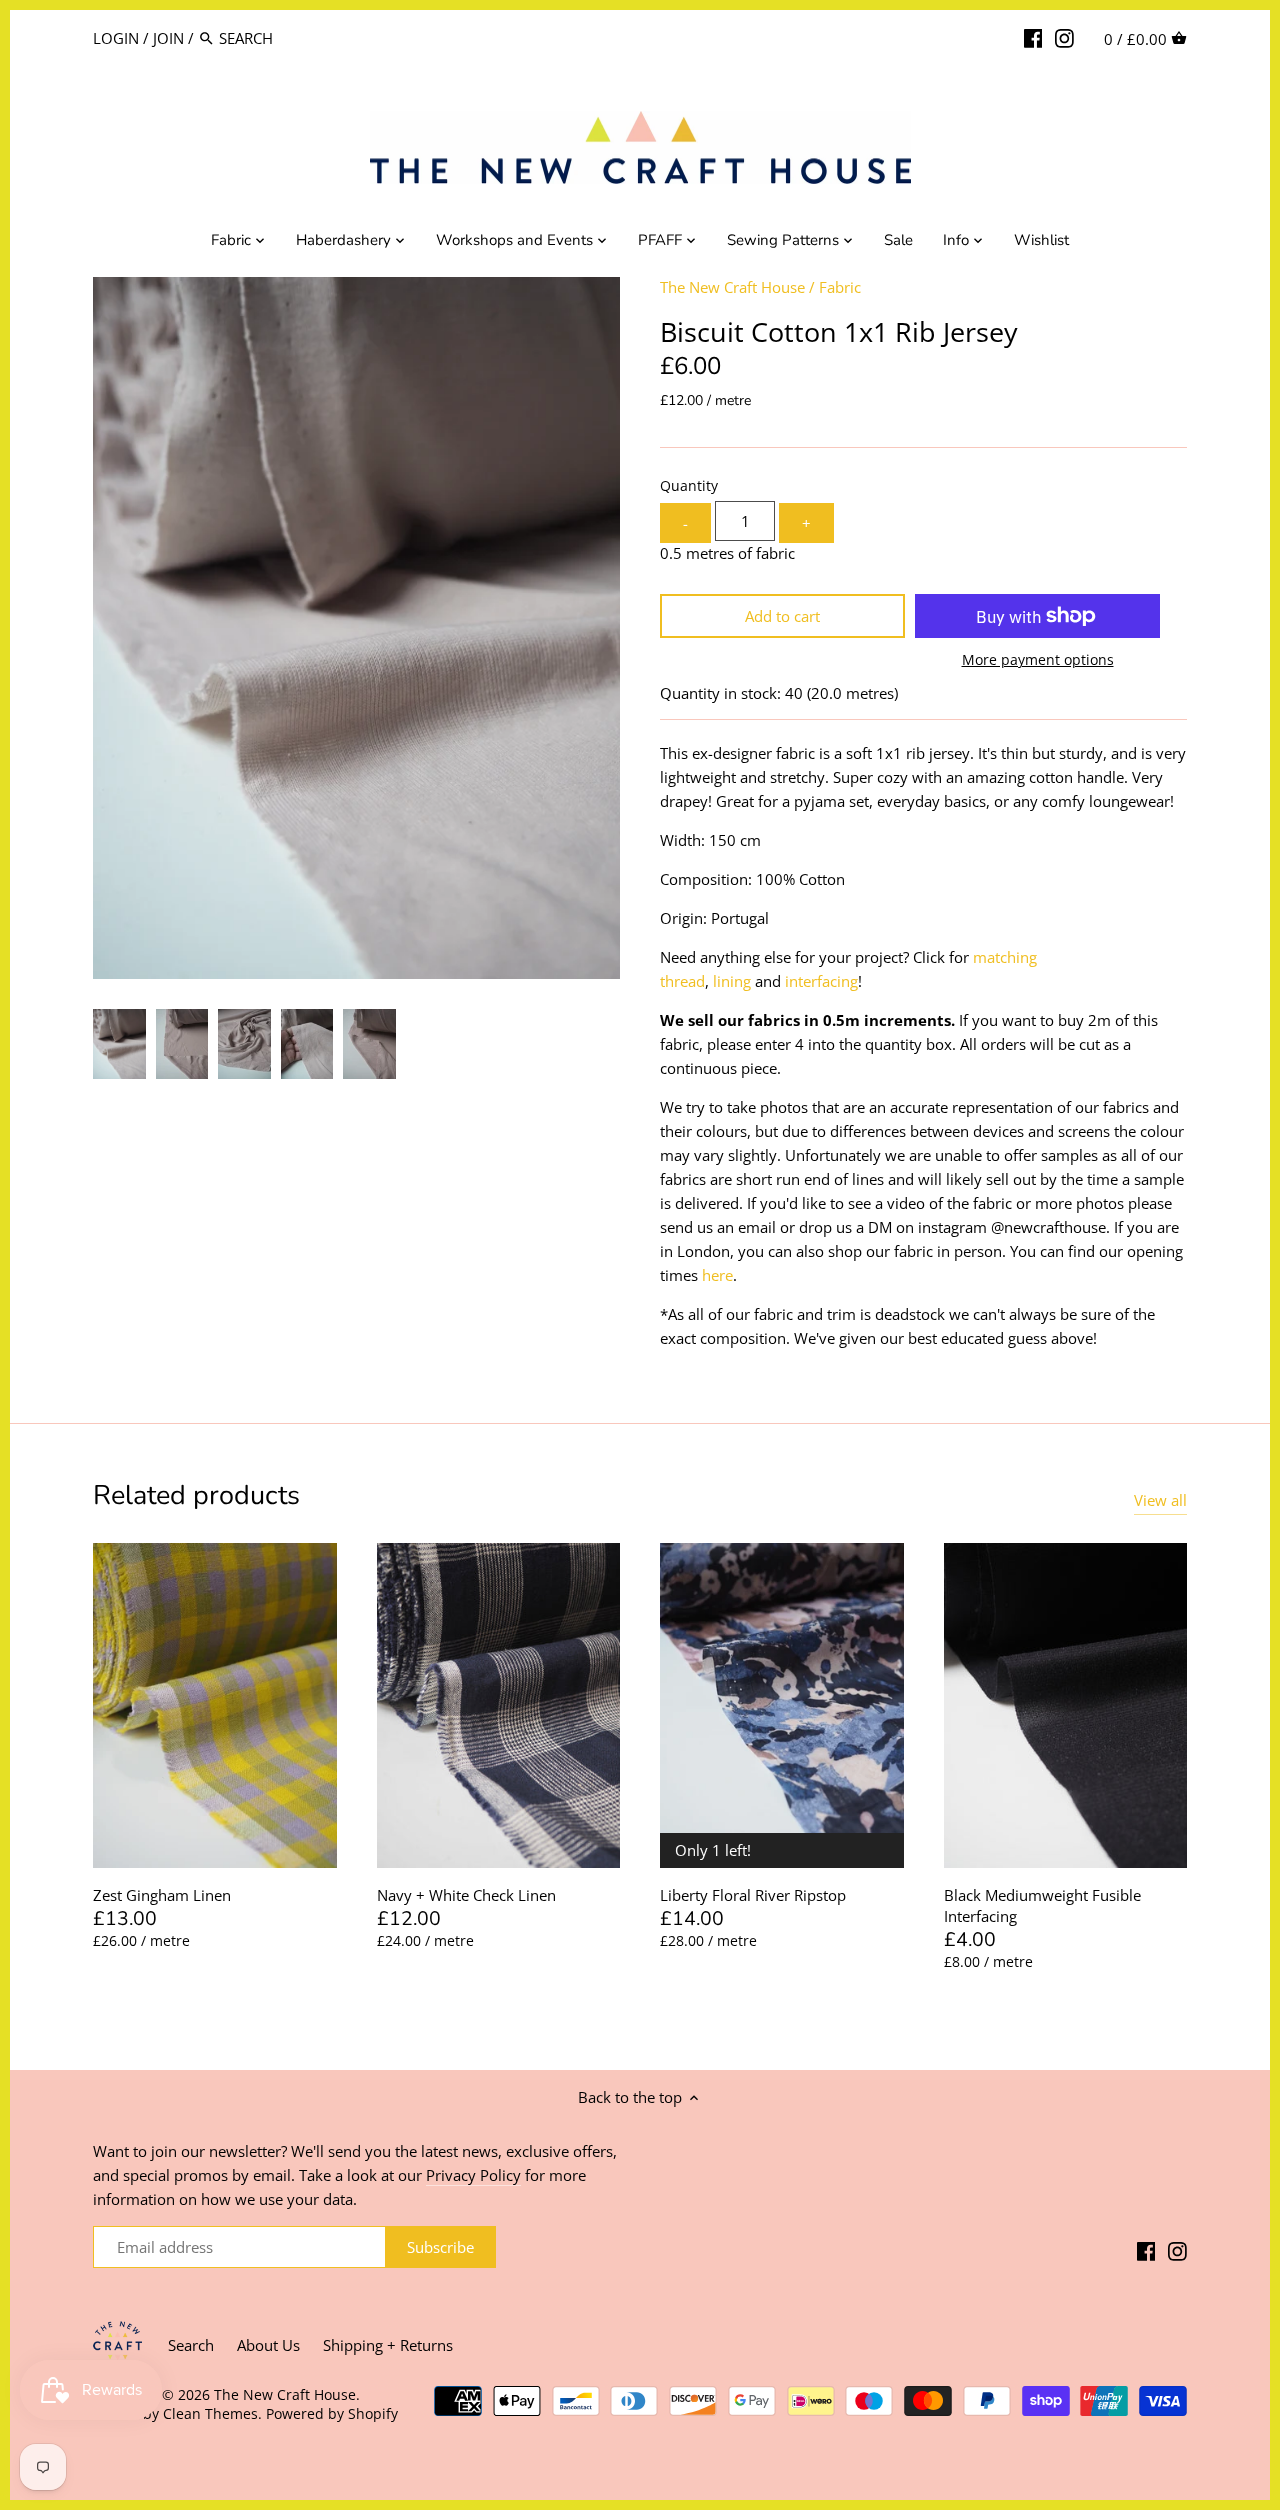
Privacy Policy (473, 2175)
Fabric (840, 287)
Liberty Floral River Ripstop (753, 1895)
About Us (268, 2345)
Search (191, 2345)
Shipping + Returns (388, 2345)
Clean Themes (210, 2414)
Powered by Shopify (332, 2414)
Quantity (689, 486)
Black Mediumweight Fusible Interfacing (1042, 1905)
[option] (119, 1044)
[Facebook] (1033, 37)
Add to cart (782, 616)
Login (116, 38)
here (717, 1275)
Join (168, 38)
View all (1160, 1500)
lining (732, 981)
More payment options (1038, 659)
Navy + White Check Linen (466, 1895)
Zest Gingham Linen (162, 1895)
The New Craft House (732, 287)
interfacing (821, 981)
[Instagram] (1064, 37)
